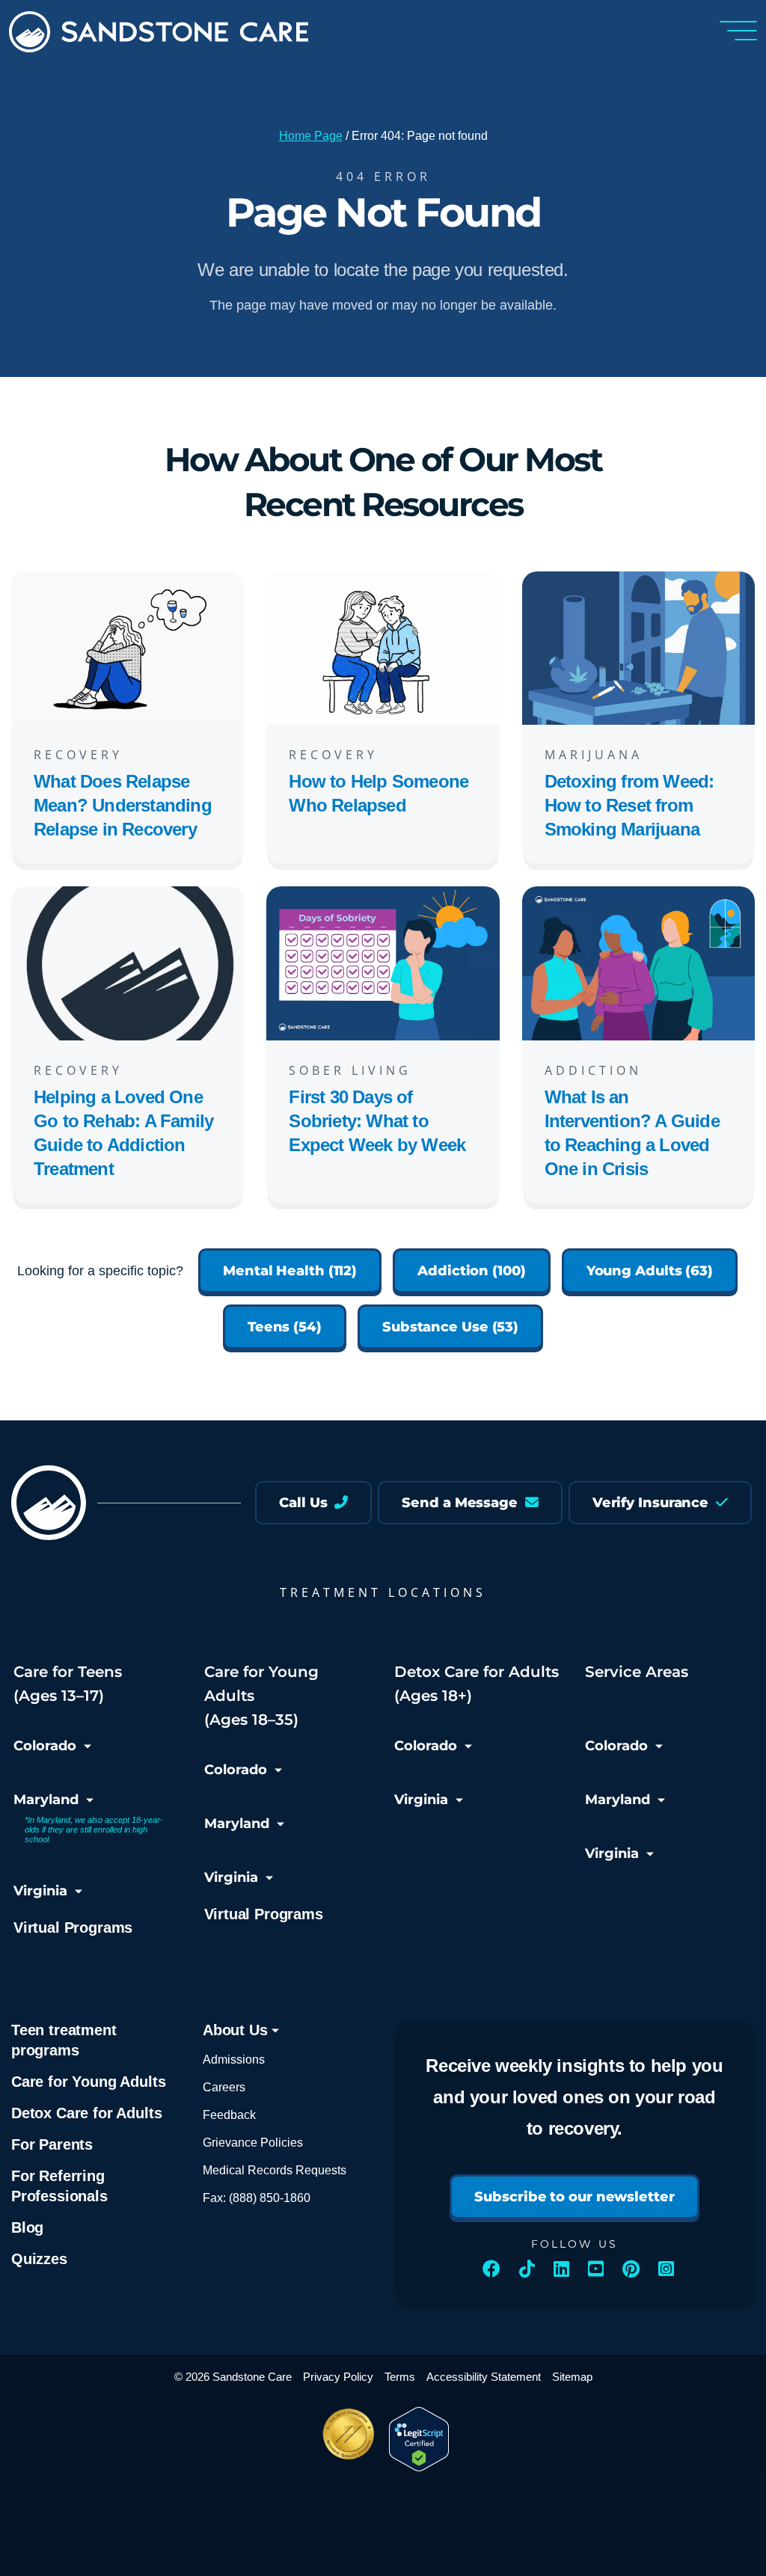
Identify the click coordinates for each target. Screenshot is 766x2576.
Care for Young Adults (88, 2082)
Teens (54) (285, 1327)
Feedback (229, 2115)
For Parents (52, 2144)
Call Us (305, 1503)
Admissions (234, 2060)
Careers (224, 2087)
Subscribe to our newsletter (574, 2197)
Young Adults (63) (650, 1271)
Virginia (40, 1891)
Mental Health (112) (290, 1271)
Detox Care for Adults (86, 2113)
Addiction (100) (472, 1271)
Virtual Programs (73, 1928)
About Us (237, 2030)
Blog (27, 2227)
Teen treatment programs (64, 2040)
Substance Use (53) (450, 1327)
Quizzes (39, 2259)
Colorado (45, 1746)
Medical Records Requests (275, 2170)
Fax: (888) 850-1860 (257, 2198)
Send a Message (462, 1503)
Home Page (311, 136)
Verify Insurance (652, 1503)
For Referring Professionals (59, 2186)
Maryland (46, 1800)
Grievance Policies (253, 2143)
